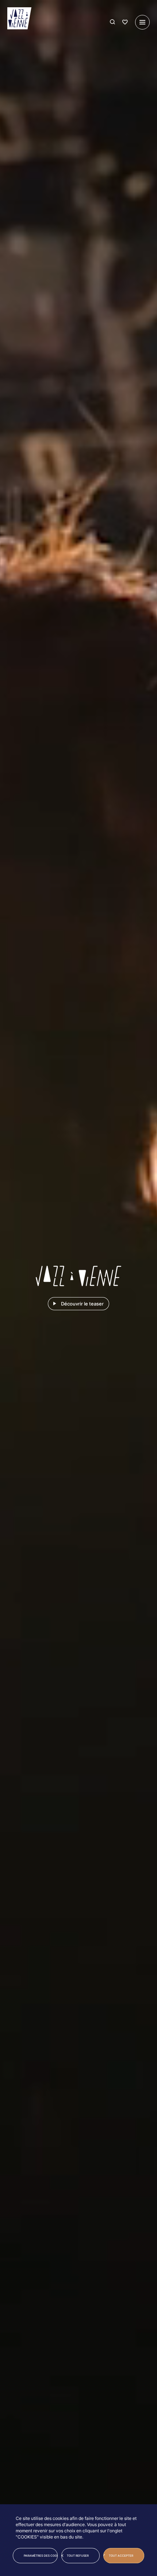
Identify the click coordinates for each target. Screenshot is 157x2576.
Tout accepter (121, 2556)
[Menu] (142, 22)
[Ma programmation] (125, 22)
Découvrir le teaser (82, 1304)
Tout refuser (78, 2556)
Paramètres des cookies (41, 2556)
